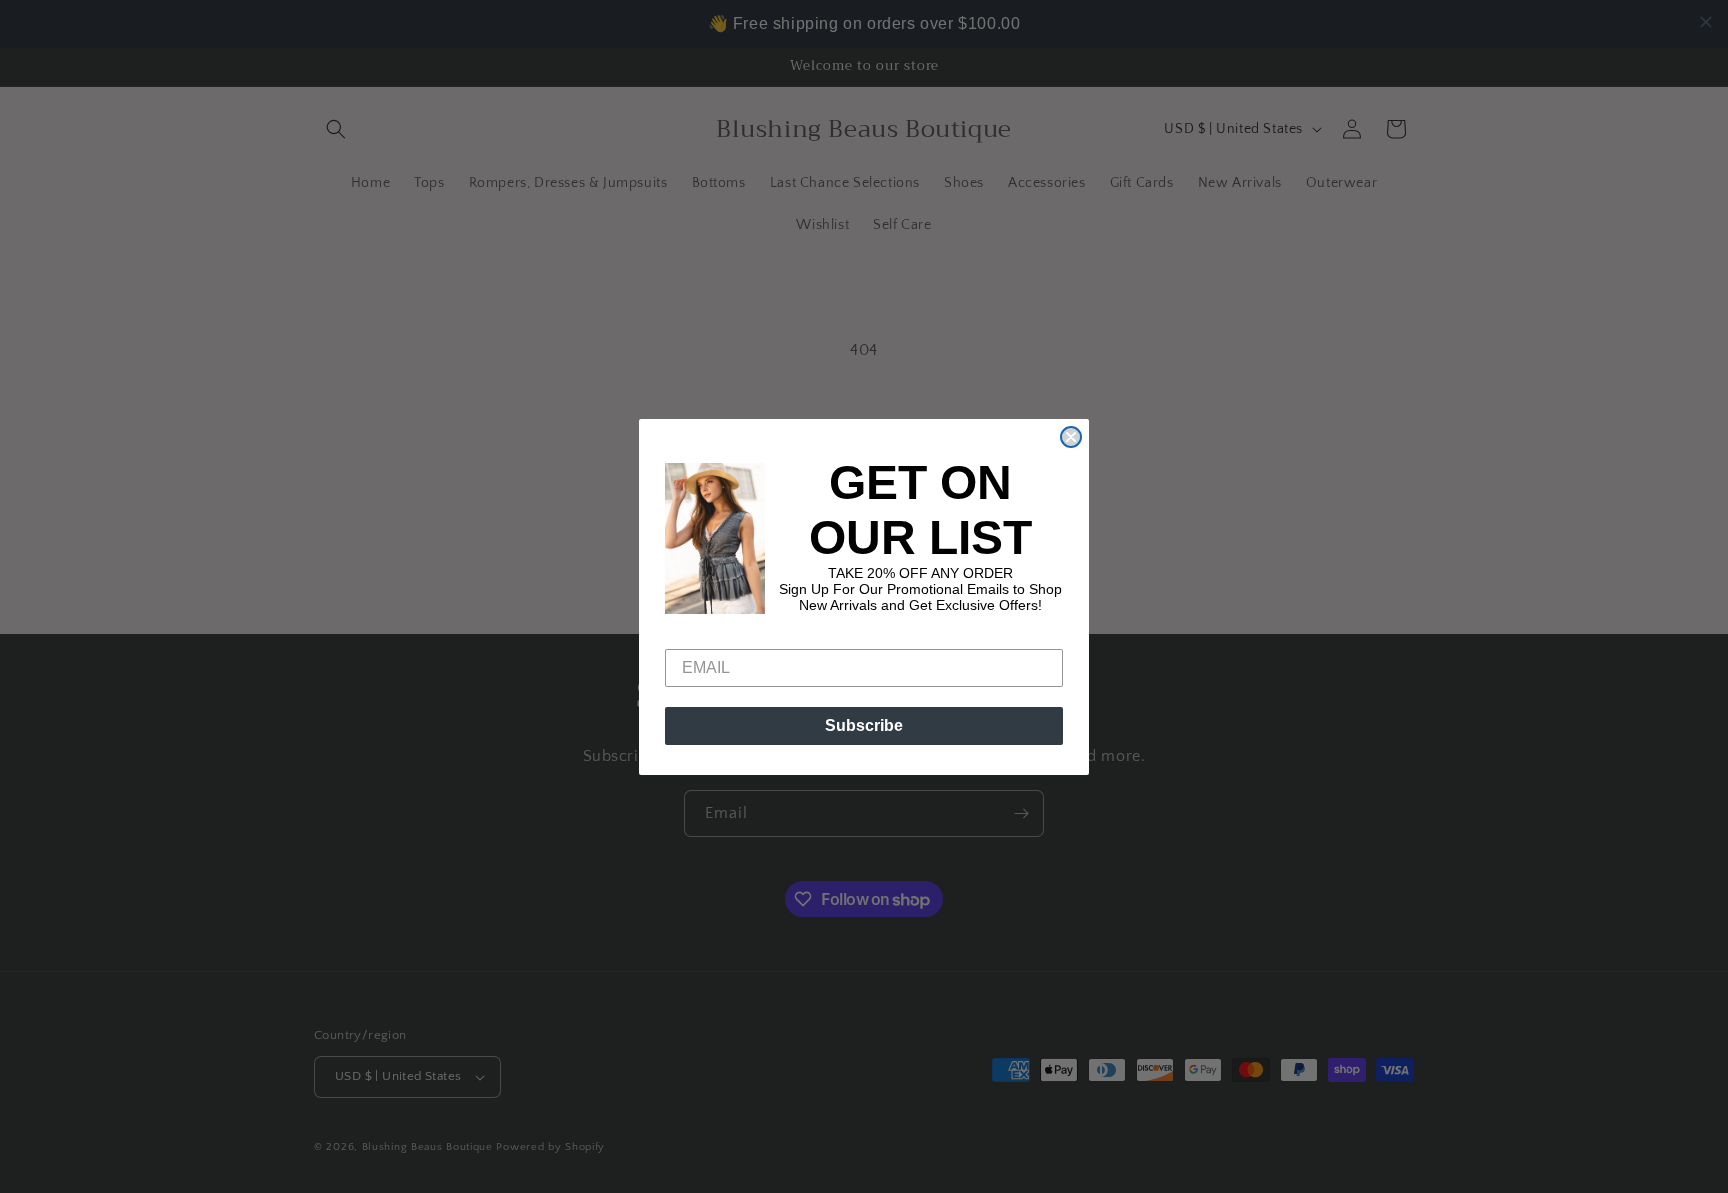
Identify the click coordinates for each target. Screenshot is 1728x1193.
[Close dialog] (1071, 437)
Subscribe (864, 725)
